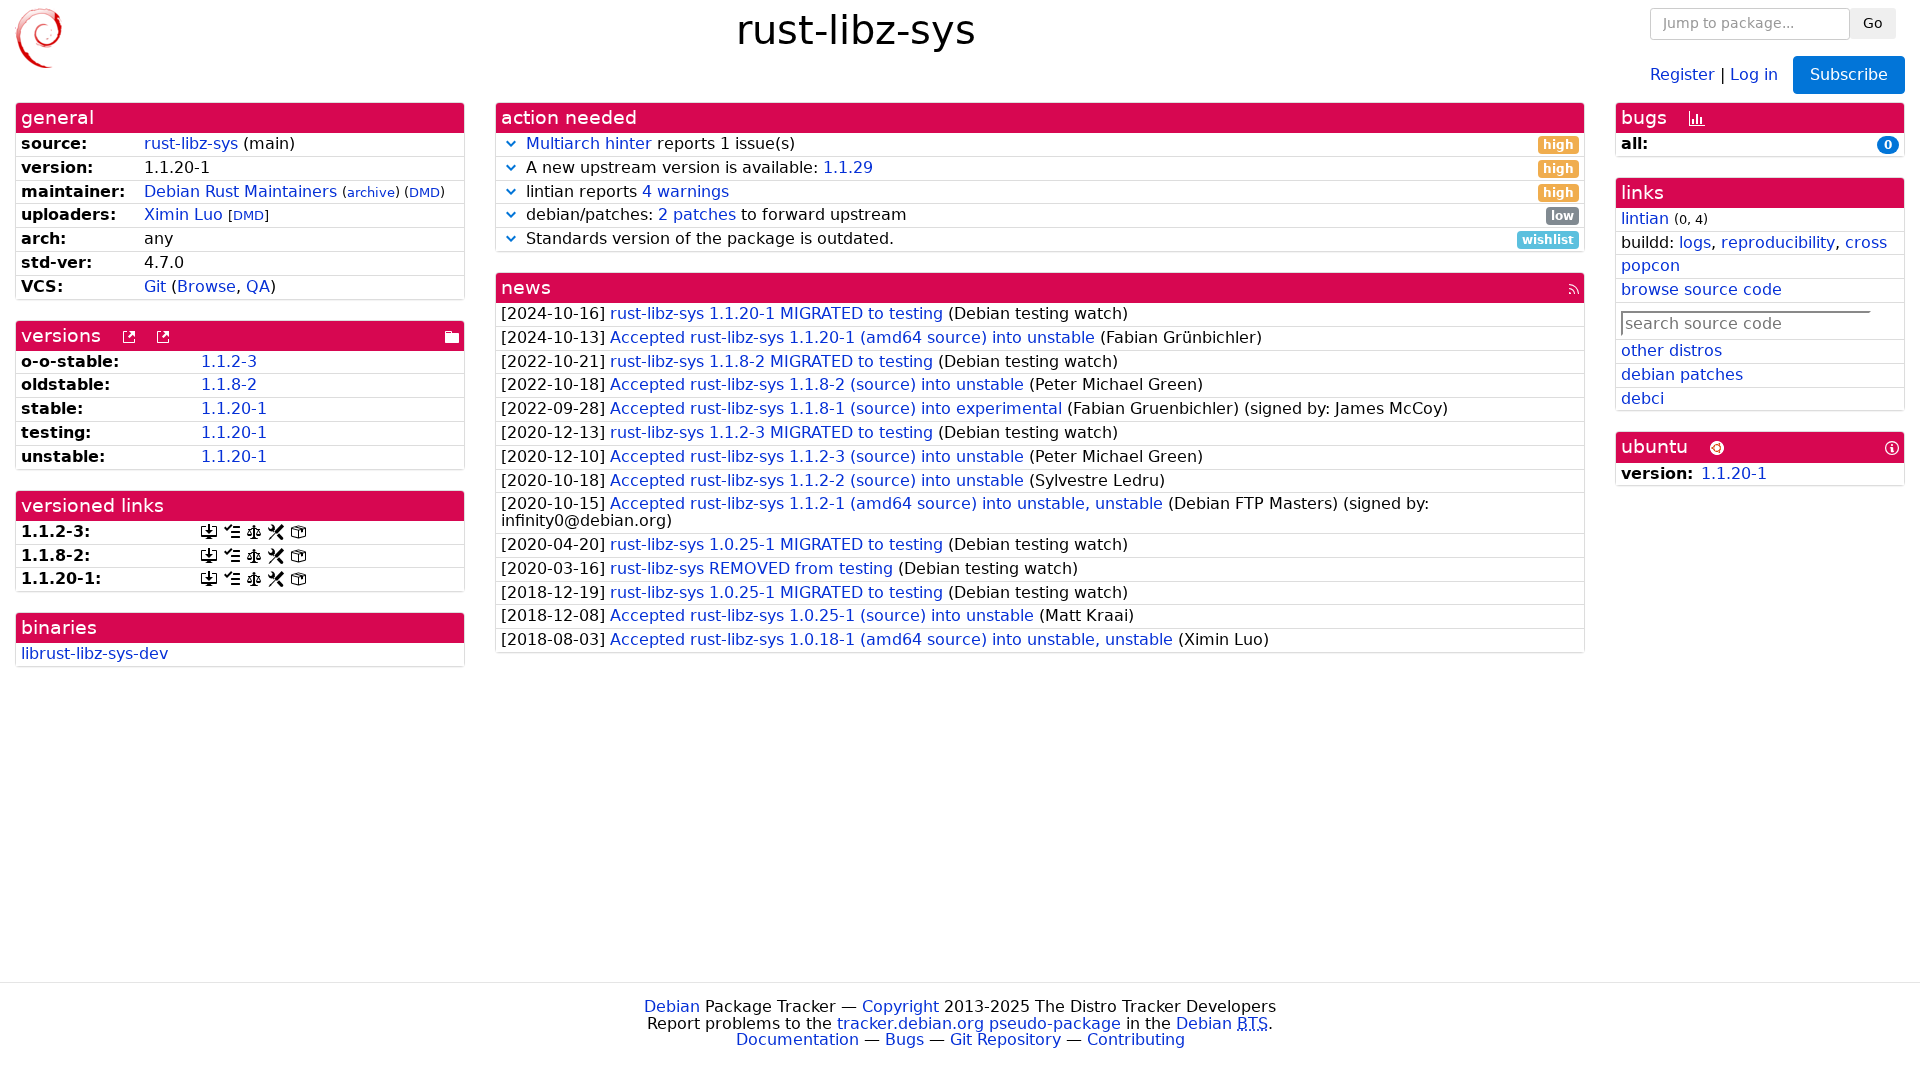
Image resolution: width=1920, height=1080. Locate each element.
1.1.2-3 (229, 361)
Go (1873, 23)
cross (1866, 242)
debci (1642, 398)
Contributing (1136, 1039)
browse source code (1701, 289)
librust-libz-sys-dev (94, 653)
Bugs (904, 1039)
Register (1682, 73)
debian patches (1682, 374)
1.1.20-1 (234, 408)
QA (258, 286)
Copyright (900, 1006)
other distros (1671, 350)
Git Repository (1005, 1039)
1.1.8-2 (229, 384)
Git (155, 286)
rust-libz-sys (191, 143)
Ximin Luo (183, 214)
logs (1695, 242)
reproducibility (1778, 242)
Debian (672, 1006)
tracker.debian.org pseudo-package (979, 1023)
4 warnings (685, 191)
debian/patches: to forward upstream (1047, 215)
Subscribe (1849, 74)
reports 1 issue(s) (1050, 144)
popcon (1650, 265)
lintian (1645, 218)
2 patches (697, 214)
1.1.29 (848, 167)
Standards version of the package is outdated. (1047, 239)
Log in (1754, 73)
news (526, 287)
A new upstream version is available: (1047, 168)
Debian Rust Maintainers (240, 191)
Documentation (797, 1039)
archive (371, 192)
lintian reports (1047, 192)
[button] (511, 143)
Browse (206, 286)
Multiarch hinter (589, 143)
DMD (424, 192)
